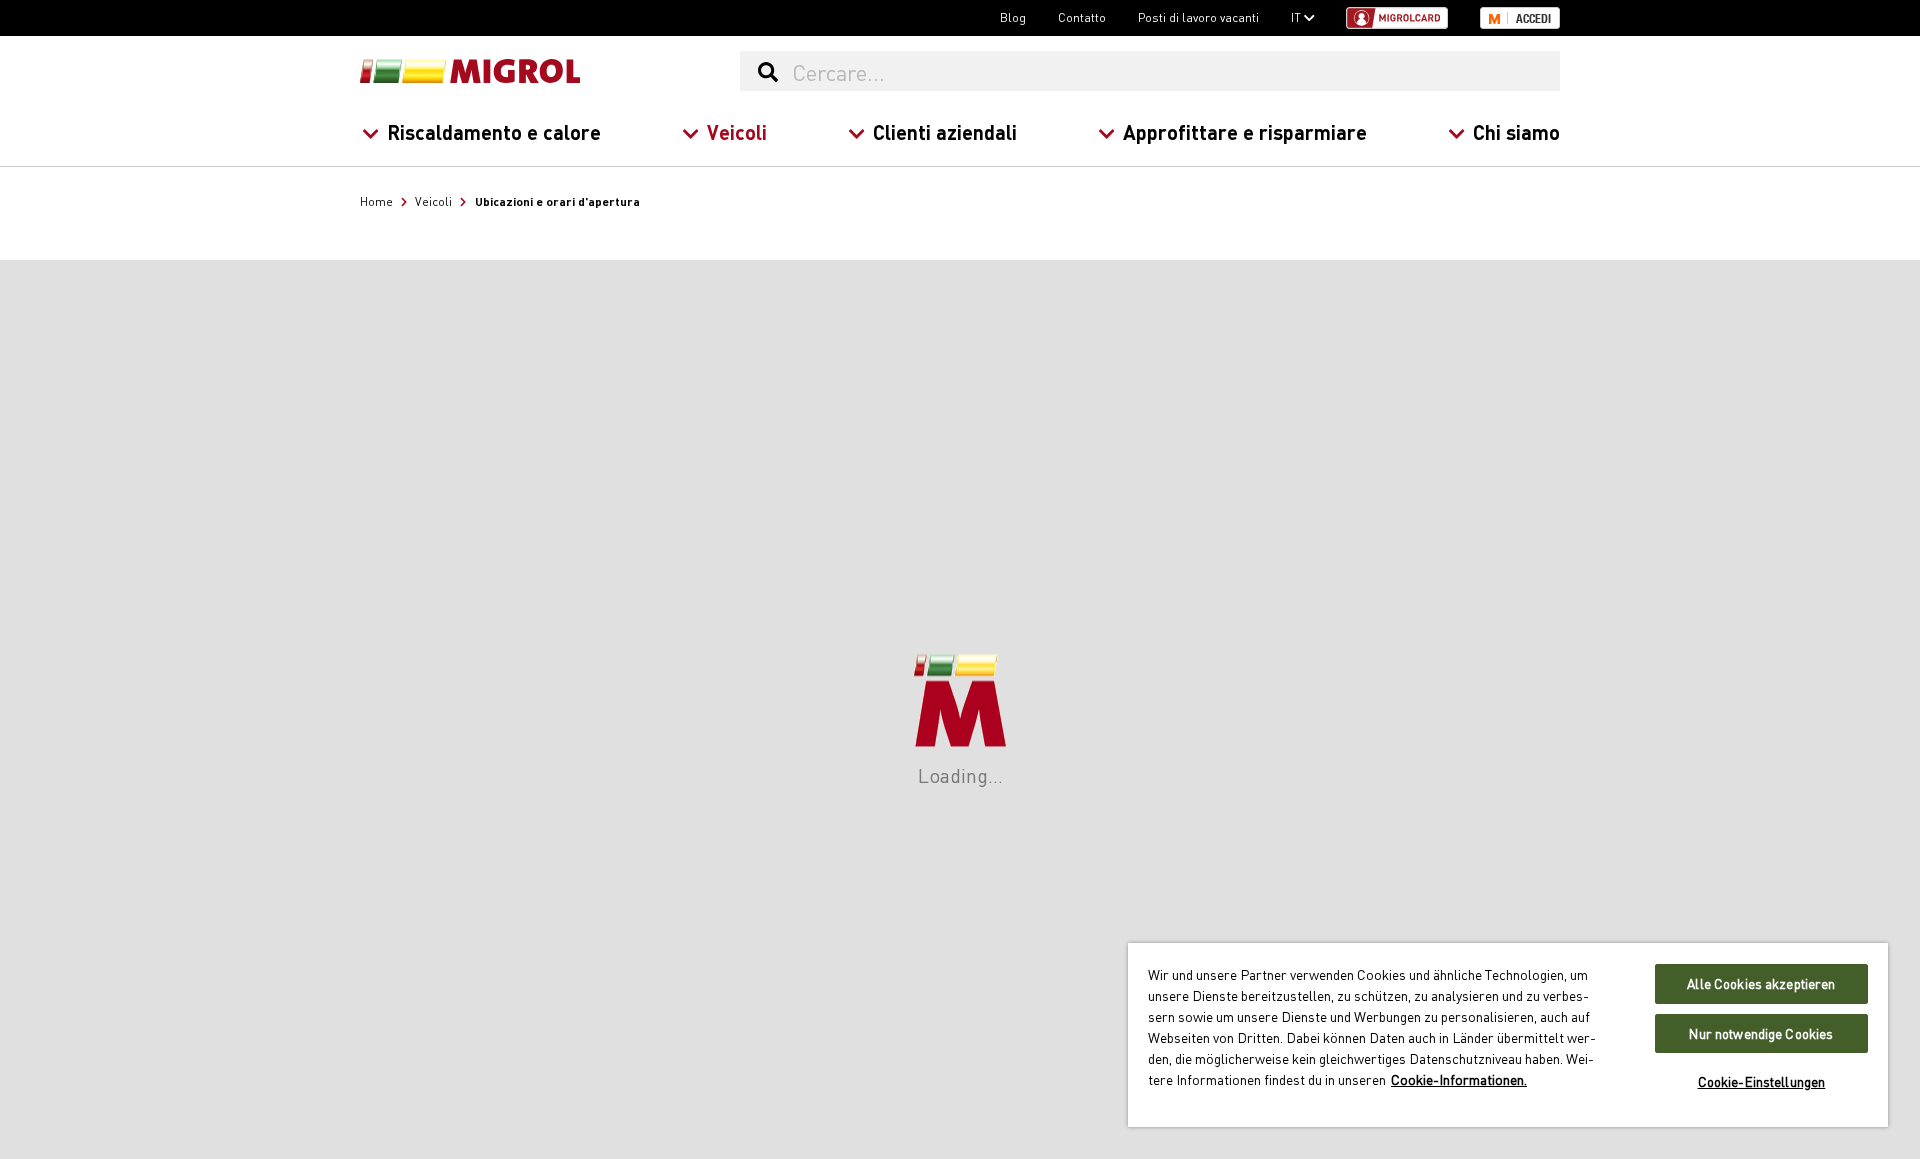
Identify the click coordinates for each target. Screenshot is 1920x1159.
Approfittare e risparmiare (1245, 131)
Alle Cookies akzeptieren (1761, 983)
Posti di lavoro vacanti (1198, 17)
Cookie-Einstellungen (1762, 1081)
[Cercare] (767, 71)
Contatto (1082, 17)
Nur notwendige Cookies (1761, 1033)
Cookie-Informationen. (1459, 1079)
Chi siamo (1516, 131)
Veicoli (737, 131)
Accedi (1533, 19)
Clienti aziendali (945, 131)
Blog (1013, 17)
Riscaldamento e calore (494, 131)
